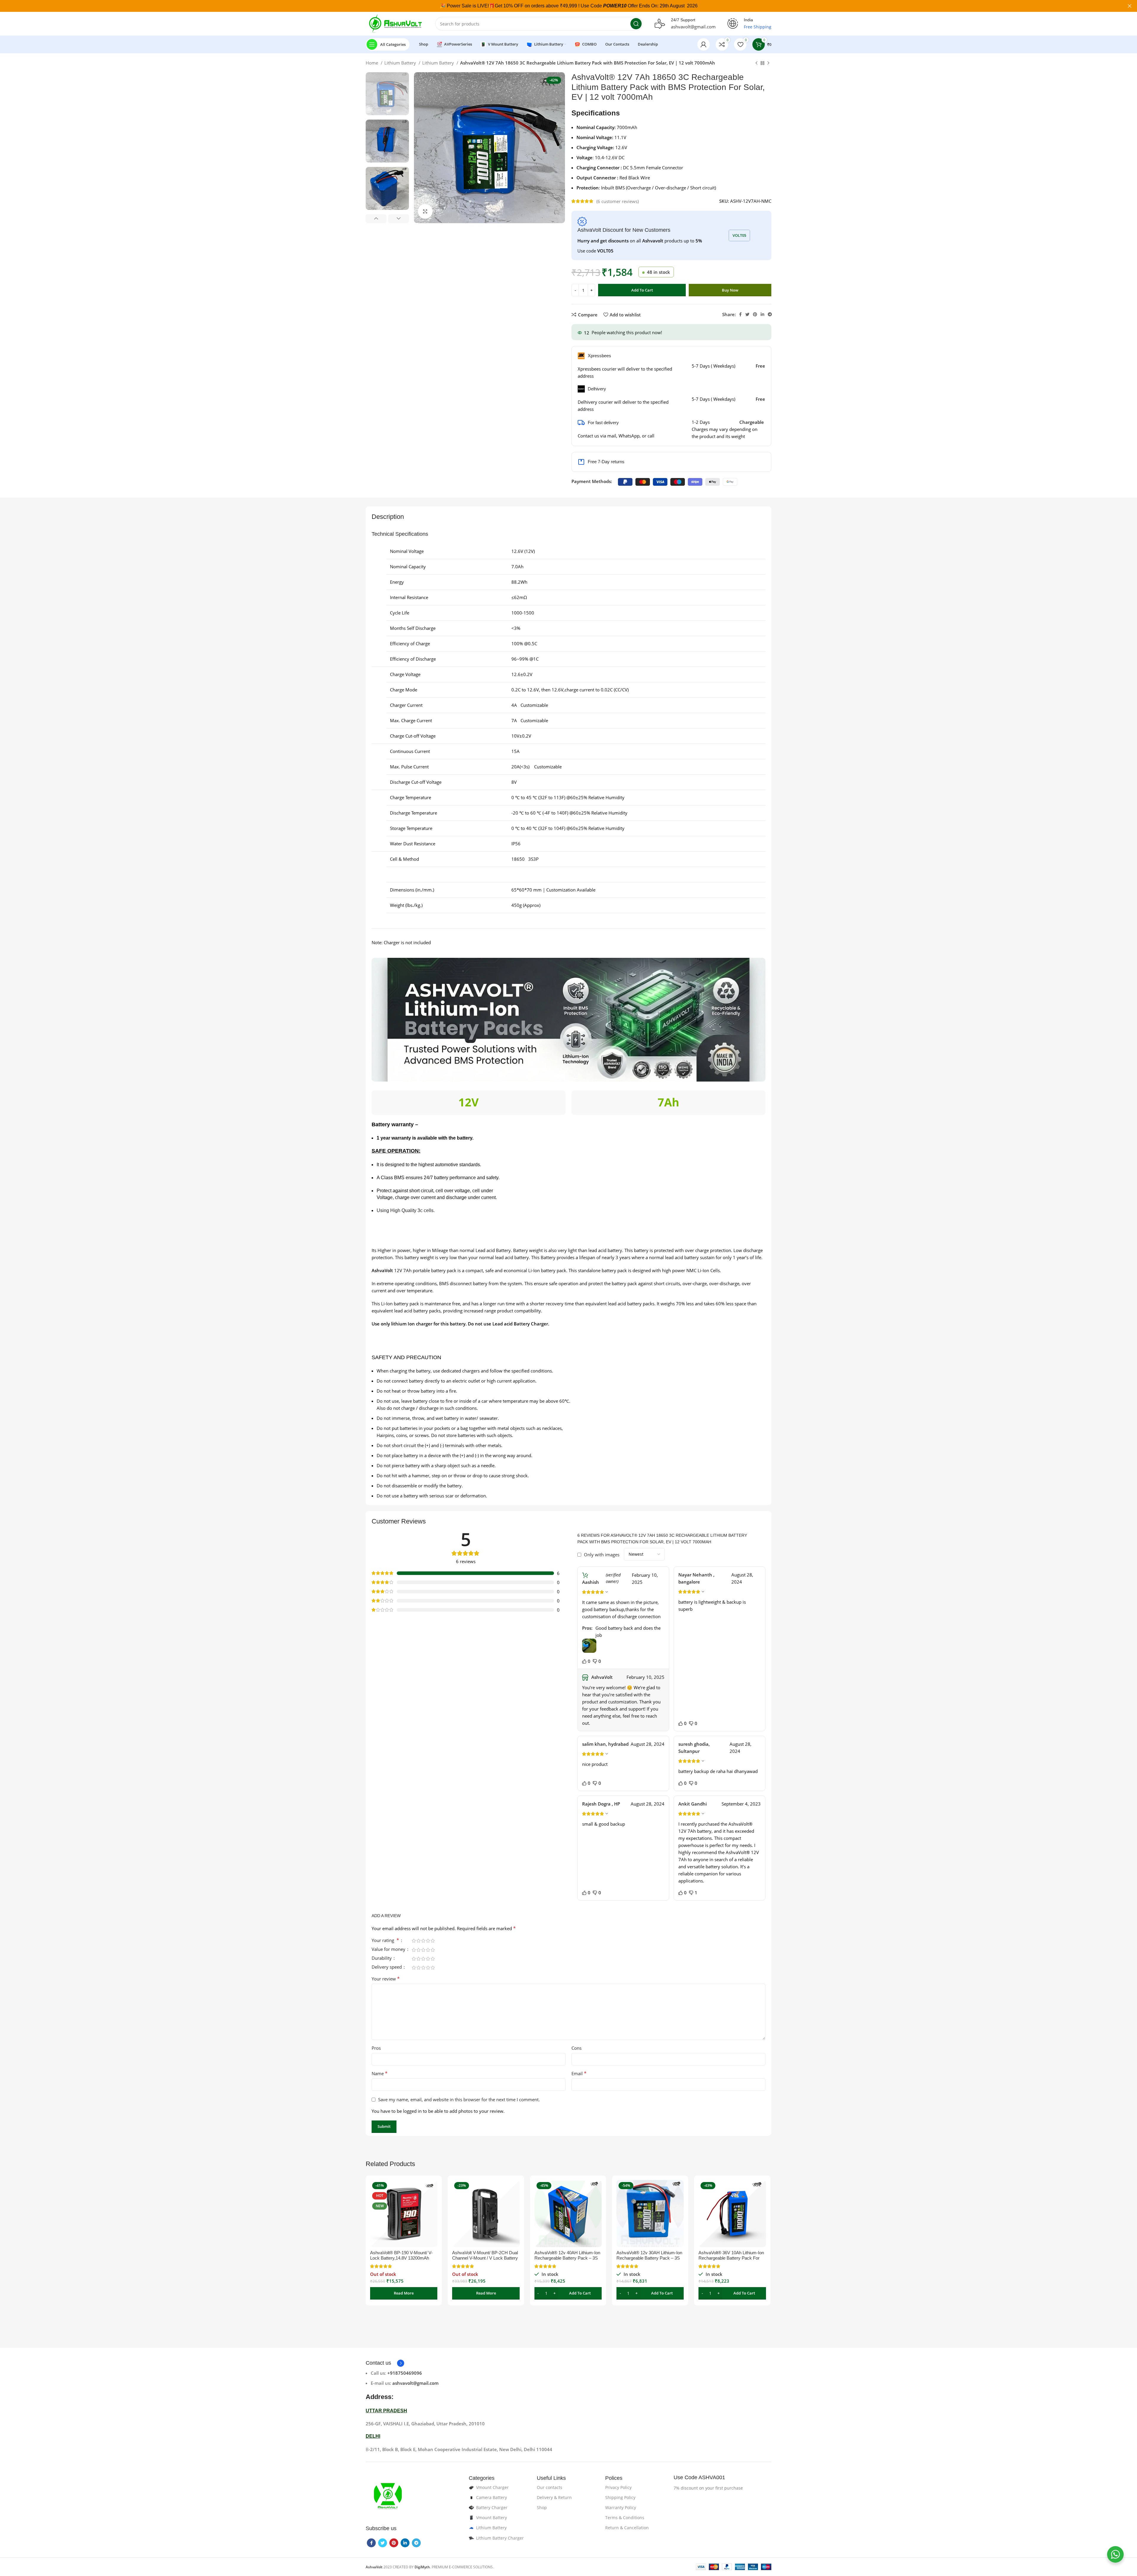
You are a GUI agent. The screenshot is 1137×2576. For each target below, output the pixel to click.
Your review (386, 1979)
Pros (376, 2048)
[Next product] (768, 63)
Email (579, 2073)
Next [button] (399, 219)
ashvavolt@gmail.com (693, 27)
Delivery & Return (554, 2497)
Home (372, 63)
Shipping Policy (620, 2497)
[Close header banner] (1130, 6)
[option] (387, 94)
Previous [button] (376, 219)
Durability (382, 1958)
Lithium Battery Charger (500, 2538)
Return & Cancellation (627, 2528)
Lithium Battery (401, 63)
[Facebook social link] (740, 314)
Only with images (602, 1555)
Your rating (385, 1941)
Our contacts (550, 2487)
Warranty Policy (621, 2507)
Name (380, 2073)
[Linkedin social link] (762, 314)
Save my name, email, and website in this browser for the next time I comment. (459, 2099)
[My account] (704, 44)
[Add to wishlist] (433, 2216)
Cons (576, 2048)
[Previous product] (757, 63)
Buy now (730, 290)
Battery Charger (492, 2507)
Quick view (433, 2203)
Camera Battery (492, 2497)
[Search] (636, 24)
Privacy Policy (618, 2487)
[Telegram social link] (770, 314)
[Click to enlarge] (425, 211)
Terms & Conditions (625, 2518)
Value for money (389, 1950)
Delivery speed (387, 1967)
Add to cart (642, 290)
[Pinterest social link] (755, 314)
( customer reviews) (618, 201)
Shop (542, 2507)
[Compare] (433, 2190)
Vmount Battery (492, 2518)
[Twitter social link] (747, 314)
